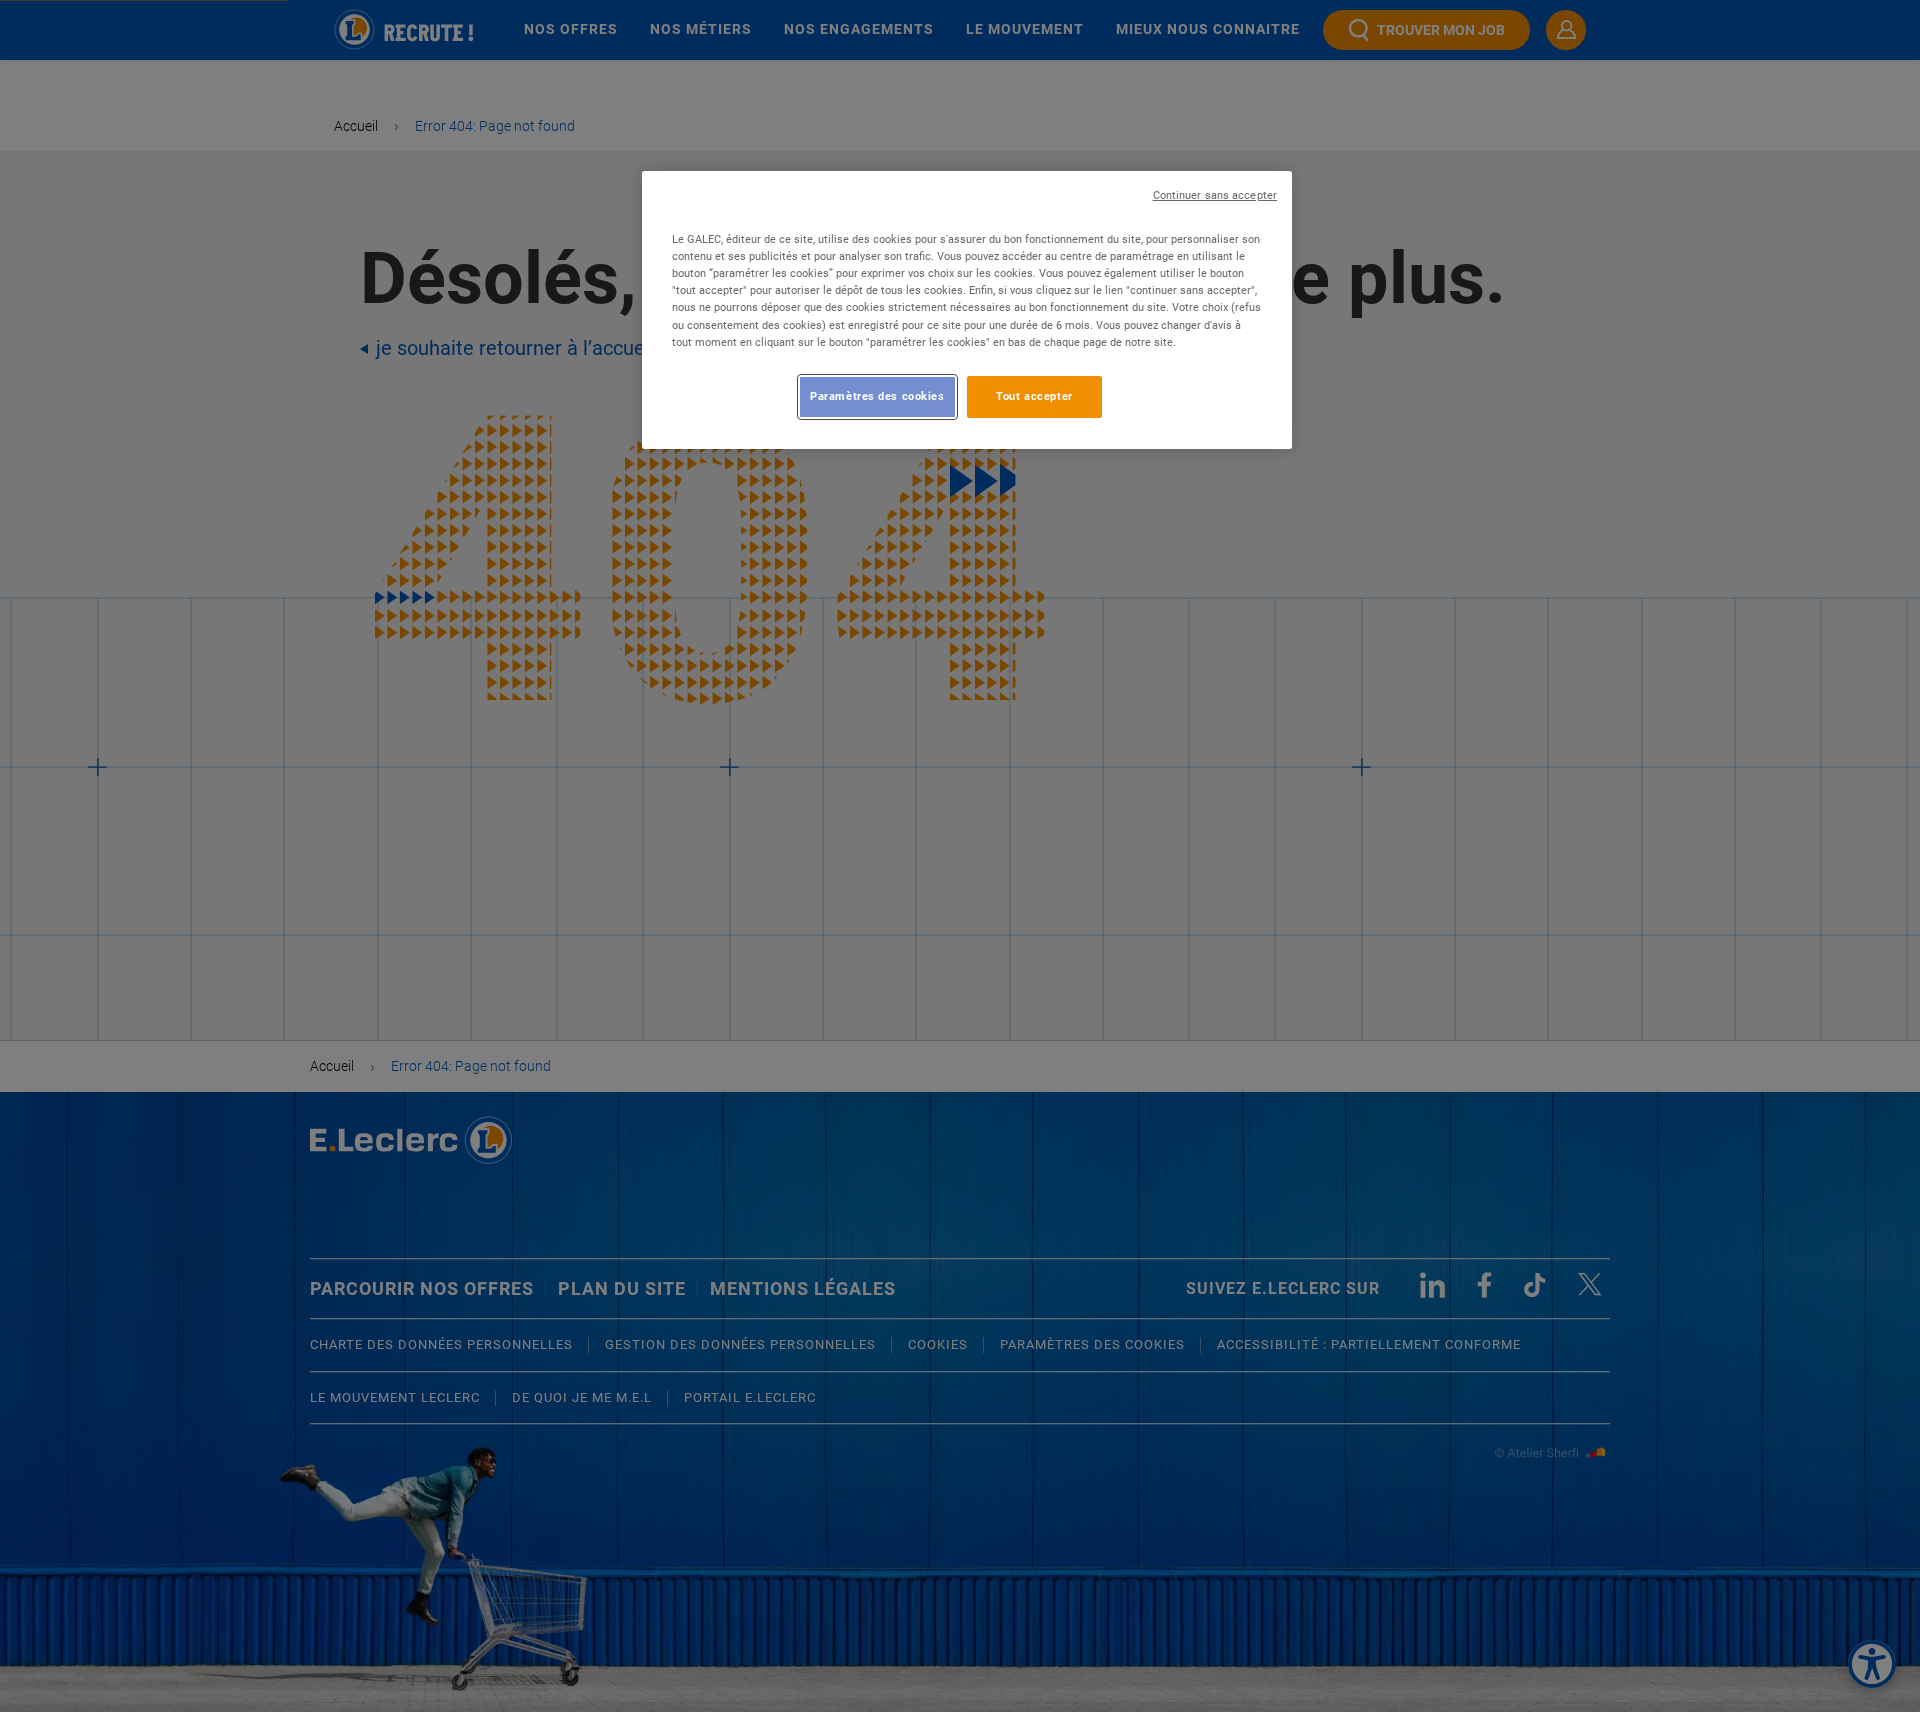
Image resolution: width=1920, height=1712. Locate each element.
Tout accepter (1034, 396)
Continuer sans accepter (1215, 195)
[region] (967, 309)
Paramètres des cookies (877, 396)
